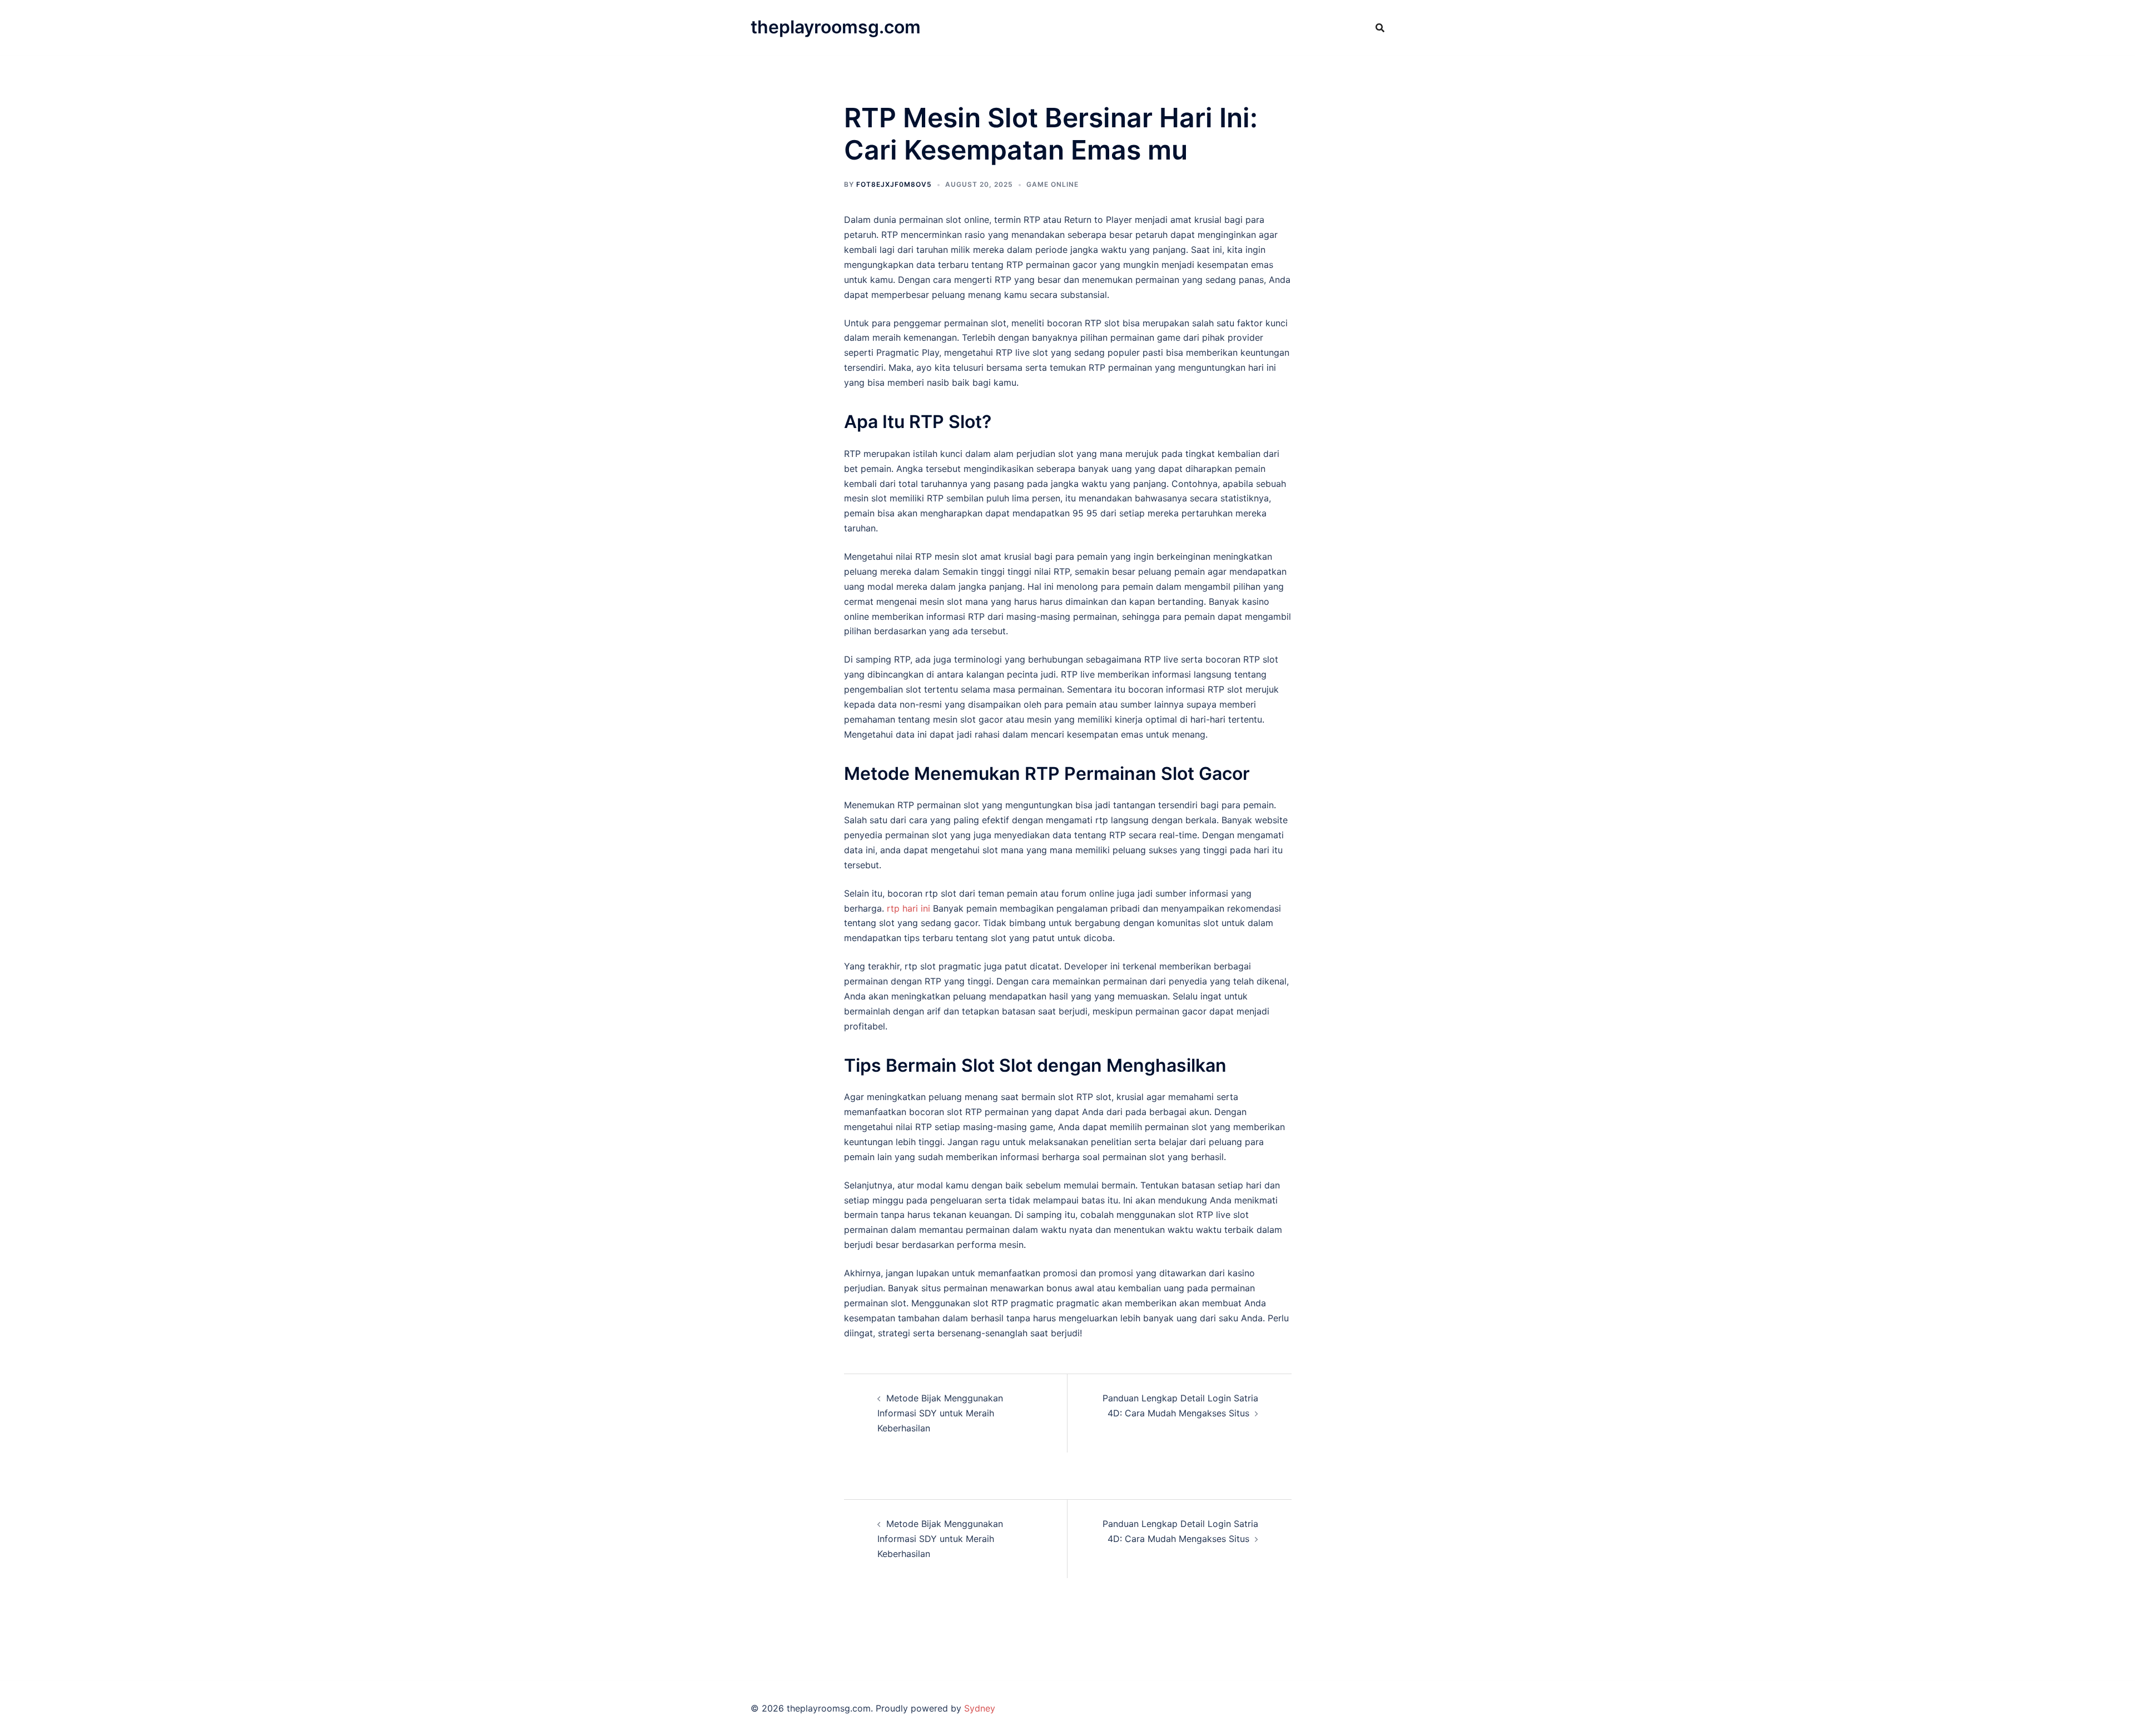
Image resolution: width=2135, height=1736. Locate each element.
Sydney (980, 1708)
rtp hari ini (908, 908)
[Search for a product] (1380, 28)
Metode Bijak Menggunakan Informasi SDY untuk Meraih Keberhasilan (940, 1413)
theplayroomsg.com (836, 27)
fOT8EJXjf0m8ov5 (894, 184)
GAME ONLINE (1052, 184)
